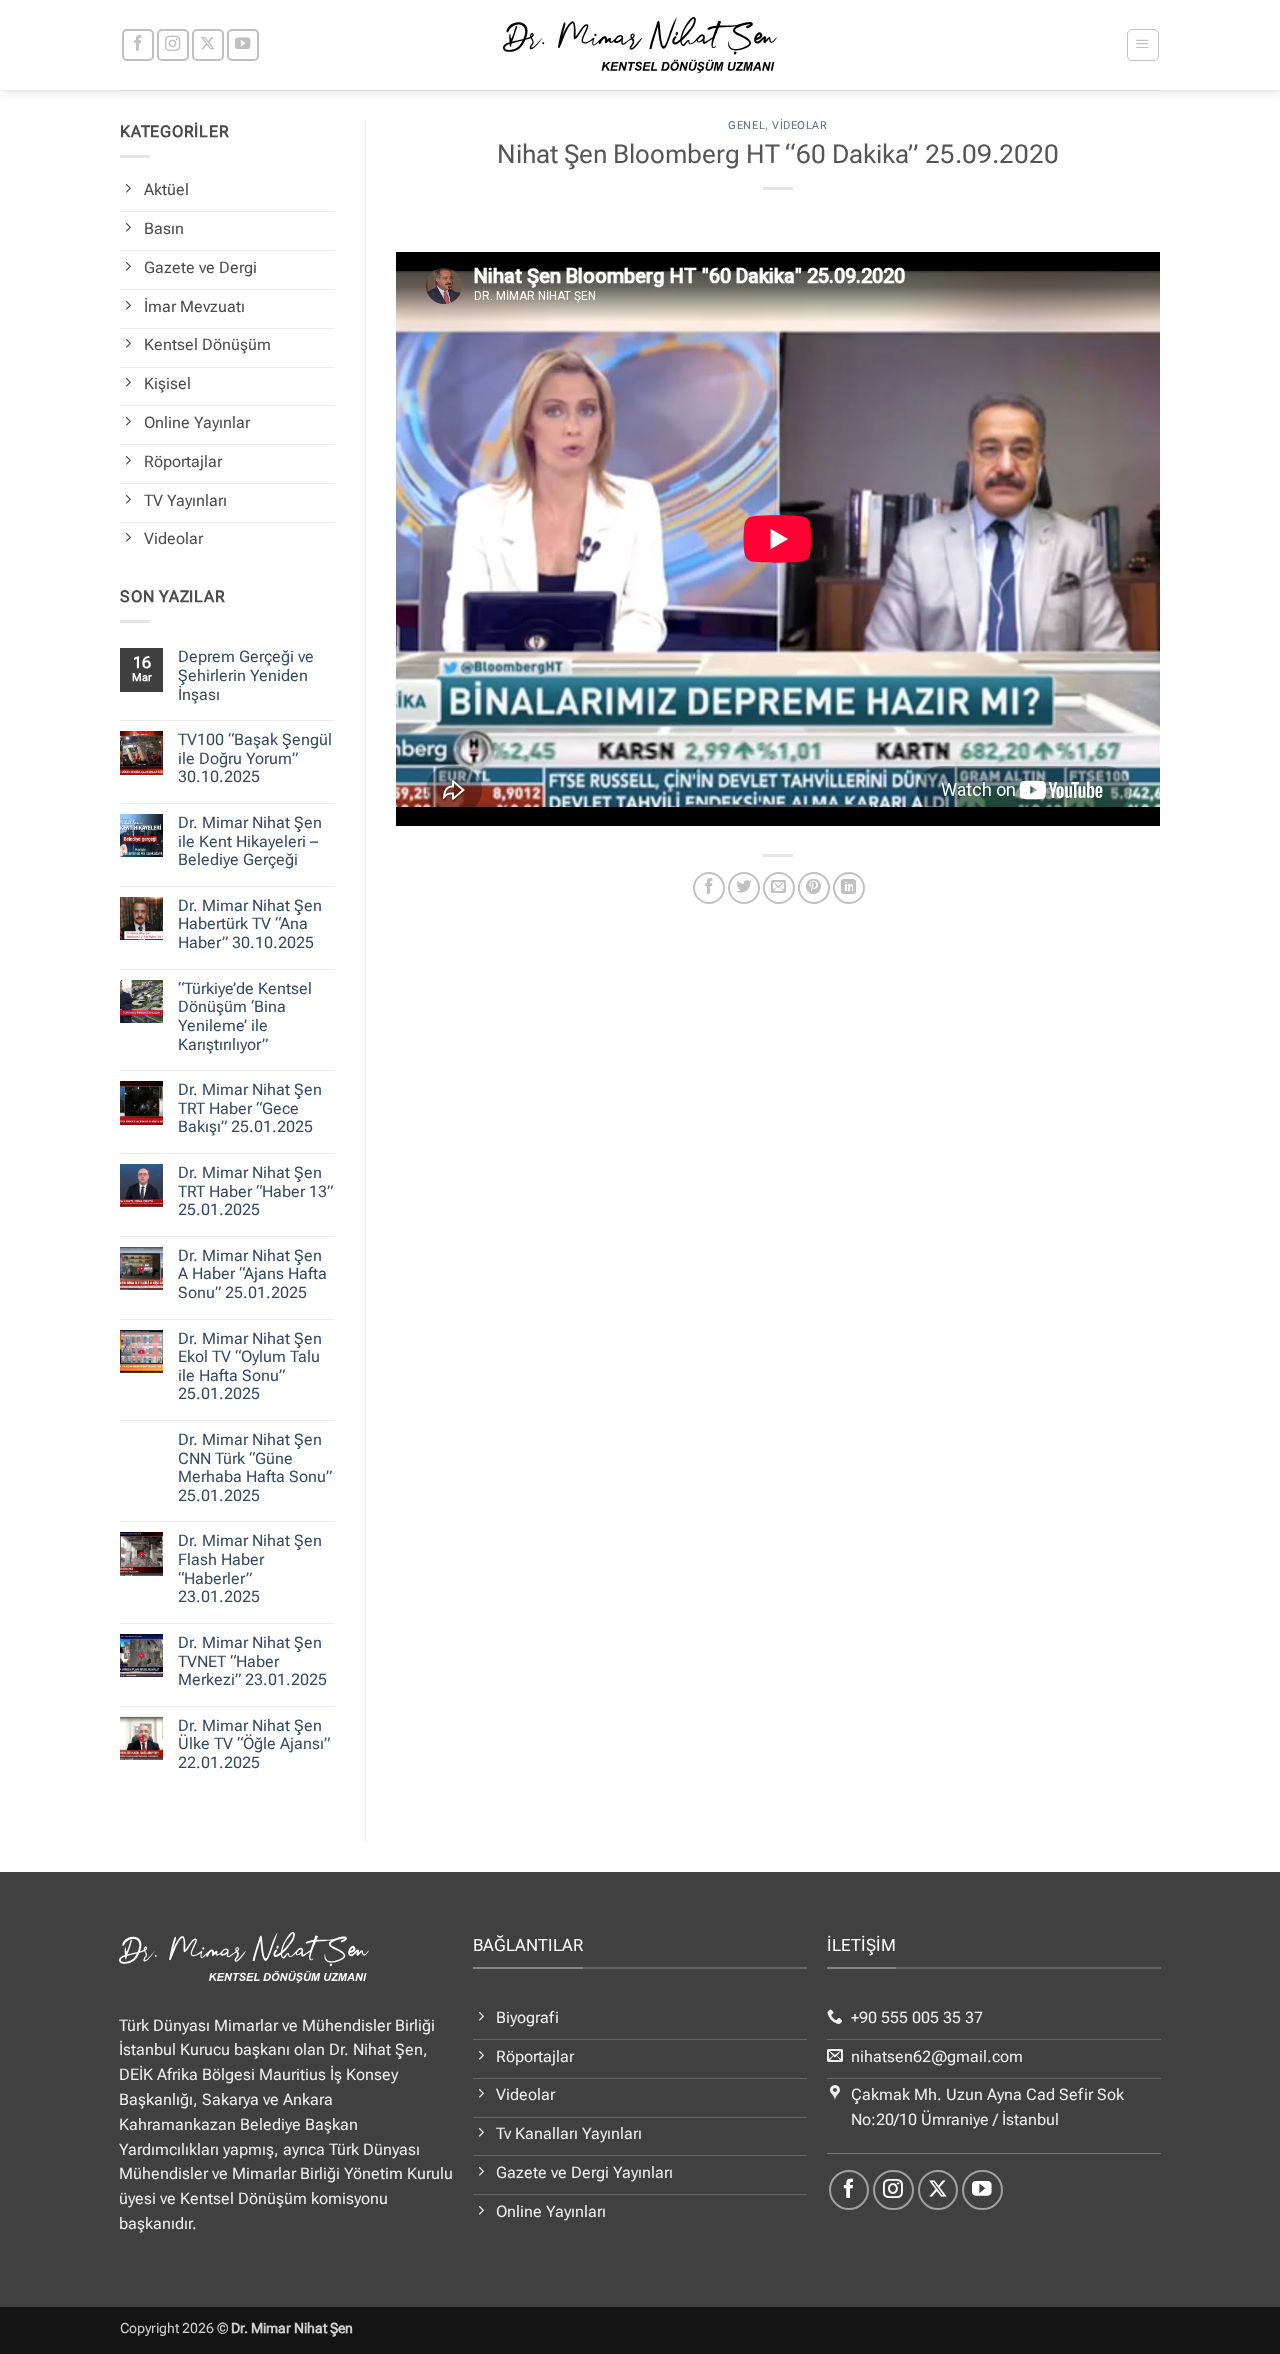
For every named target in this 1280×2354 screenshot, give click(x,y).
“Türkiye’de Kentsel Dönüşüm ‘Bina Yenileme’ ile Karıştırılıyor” (245, 1017)
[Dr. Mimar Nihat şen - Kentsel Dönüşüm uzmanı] (640, 45)
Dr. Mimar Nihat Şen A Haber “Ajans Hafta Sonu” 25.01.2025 (252, 1274)
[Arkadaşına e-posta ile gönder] (779, 888)
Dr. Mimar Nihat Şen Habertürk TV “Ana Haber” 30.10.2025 (250, 924)
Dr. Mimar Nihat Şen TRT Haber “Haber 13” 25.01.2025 (255, 1191)
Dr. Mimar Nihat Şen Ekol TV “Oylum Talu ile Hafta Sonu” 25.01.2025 (250, 1367)
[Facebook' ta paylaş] (709, 888)
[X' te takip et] (208, 45)
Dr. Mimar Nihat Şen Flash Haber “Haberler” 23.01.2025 (250, 1569)
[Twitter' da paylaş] (744, 888)
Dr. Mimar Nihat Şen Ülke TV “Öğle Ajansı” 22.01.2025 (254, 1744)
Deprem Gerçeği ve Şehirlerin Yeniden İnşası (246, 675)
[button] (1142, 44)
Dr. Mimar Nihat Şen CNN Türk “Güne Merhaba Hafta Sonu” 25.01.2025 (255, 1468)
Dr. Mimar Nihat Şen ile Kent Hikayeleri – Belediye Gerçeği (250, 841)
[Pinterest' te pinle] (814, 888)
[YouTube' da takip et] (243, 45)
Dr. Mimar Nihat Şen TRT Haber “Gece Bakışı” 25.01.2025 (250, 1108)
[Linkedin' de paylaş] (849, 888)
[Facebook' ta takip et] (138, 45)
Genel (746, 125)
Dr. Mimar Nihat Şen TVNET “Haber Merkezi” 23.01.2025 (252, 1661)
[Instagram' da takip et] (173, 45)
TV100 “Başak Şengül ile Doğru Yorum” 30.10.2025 (255, 758)
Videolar (799, 125)
